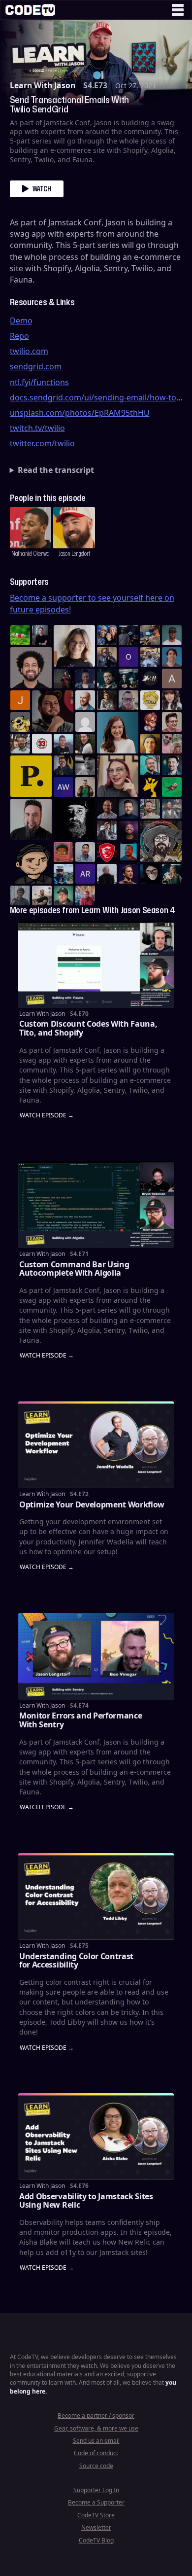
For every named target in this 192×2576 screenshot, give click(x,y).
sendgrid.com (36, 366)
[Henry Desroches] (107, 874)
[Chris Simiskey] (20, 722)
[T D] (20, 635)
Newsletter (96, 2527)
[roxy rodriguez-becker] (172, 700)
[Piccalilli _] (31, 776)
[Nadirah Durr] (85, 679)
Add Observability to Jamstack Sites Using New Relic (86, 2201)
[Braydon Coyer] (107, 830)
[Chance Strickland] (42, 895)
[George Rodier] (64, 765)
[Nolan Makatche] (172, 657)
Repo (19, 336)
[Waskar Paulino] (31, 668)
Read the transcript (56, 470)
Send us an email (96, 2441)
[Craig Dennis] (20, 744)
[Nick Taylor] (64, 744)
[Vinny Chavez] (31, 863)
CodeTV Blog (96, 2540)
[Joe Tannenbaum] (85, 700)
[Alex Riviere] (85, 787)
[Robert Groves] (31, 820)
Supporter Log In (96, 2490)
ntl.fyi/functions (39, 382)
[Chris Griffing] (150, 744)
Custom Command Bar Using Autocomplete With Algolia (74, 1269)
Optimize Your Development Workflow (92, 1504)
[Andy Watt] (64, 787)
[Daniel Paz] (150, 657)
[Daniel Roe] (128, 874)
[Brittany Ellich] (118, 733)
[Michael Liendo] (172, 787)
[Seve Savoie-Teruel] (107, 679)
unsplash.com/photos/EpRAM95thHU (80, 413)
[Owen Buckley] (150, 700)
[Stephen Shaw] (172, 809)
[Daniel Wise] (107, 635)
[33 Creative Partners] (42, 744)
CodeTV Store (96, 2515)
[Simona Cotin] (74, 646)
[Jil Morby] (85, 722)
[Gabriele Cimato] (172, 744)
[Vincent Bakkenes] (107, 809)
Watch (42, 189)
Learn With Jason (43, 85)
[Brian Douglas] (128, 635)
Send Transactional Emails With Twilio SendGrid (69, 105)
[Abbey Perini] (172, 679)
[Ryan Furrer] (64, 895)
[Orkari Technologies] (128, 657)
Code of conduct (96, 2453)
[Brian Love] (42, 635)
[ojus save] (107, 657)
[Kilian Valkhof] (64, 679)
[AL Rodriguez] (85, 874)
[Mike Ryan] (150, 765)
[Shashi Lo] (85, 852)
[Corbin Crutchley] (172, 722)
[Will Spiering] (85, 765)
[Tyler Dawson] (150, 809)
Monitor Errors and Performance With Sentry (80, 1720)
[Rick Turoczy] (74, 820)
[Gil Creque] (64, 852)
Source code (96, 2466)
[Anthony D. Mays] (172, 635)
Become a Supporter (96, 2502)
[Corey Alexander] (150, 722)
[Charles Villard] (53, 711)
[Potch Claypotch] (150, 787)
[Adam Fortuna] (172, 765)
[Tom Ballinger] (20, 895)
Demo (21, 321)
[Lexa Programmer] (150, 874)
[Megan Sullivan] (85, 744)
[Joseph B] (20, 700)
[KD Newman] (107, 852)
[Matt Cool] (150, 635)
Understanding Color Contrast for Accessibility (76, 1961)
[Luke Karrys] (64, 874)
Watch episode (43, 1116)
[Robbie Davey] (85, 895)
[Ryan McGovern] (128, 700)
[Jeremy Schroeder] (150, 679)
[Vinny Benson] (161, 841)
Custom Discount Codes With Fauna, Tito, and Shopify (88, 1028)
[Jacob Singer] (128, 679)
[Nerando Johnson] (128, 852)
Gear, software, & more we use (96, 2428)
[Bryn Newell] (172, 874)
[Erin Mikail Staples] (118, 776)
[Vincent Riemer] (128, 809)
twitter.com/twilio (42, 443)
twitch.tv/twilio (37, 428)
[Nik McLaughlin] (107, 700)
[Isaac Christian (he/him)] (128, 830)
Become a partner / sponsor (96, 2415)
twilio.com (29, 351)
